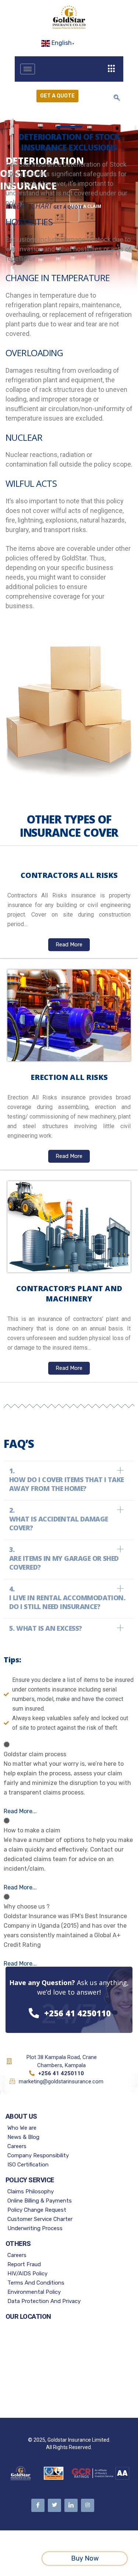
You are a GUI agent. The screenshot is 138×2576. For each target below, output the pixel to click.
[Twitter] (54, 2505)
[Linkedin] (71, 2505)
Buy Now (85, 2558)
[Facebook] (38, 2505)
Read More (69, 945)
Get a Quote (57, 96)
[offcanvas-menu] (112, 69)
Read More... (20, 1811)
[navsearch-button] (117, 98)
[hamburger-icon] (28, 69)
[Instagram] (88, 2505)
